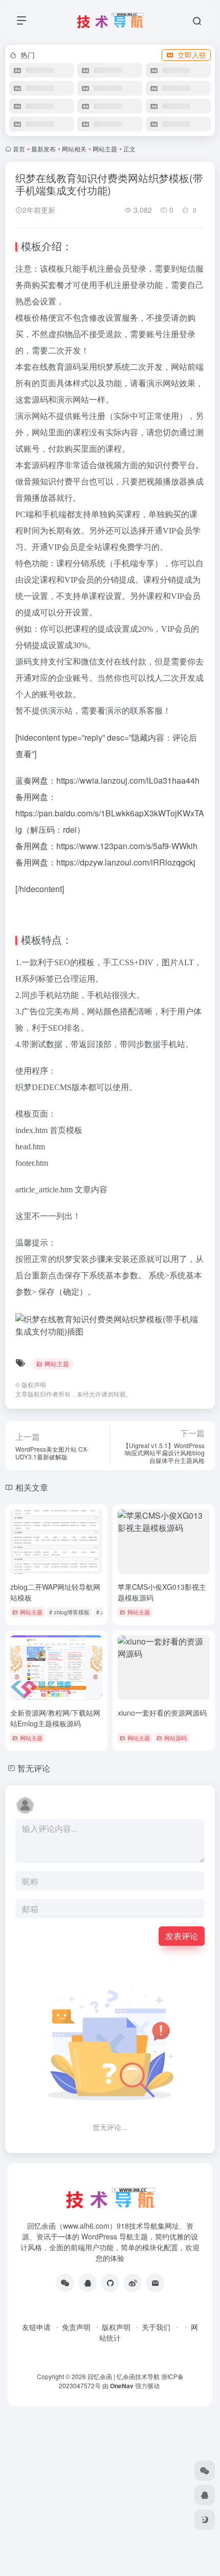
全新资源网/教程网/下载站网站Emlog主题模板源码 (55, 1718)
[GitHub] (110, 2283)
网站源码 (175, 1738)
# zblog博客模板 (69, 1612)
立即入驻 (192, 55)
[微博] (133, 2283)
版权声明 (116, 2327)
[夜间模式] (205, 2520)
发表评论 (182, 1936)
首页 (19, 149)
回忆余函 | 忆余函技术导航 (124, 2376)
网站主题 (105, 149)
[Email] (155, 2283)
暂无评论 (34, 1768)
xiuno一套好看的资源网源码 (162, 1713)
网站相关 (74, 149)
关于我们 (156, 2327)
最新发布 (43, 149)
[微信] (65, 2283)
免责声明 (76, 2327)
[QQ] (87, 2283)
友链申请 (36, 2327)
